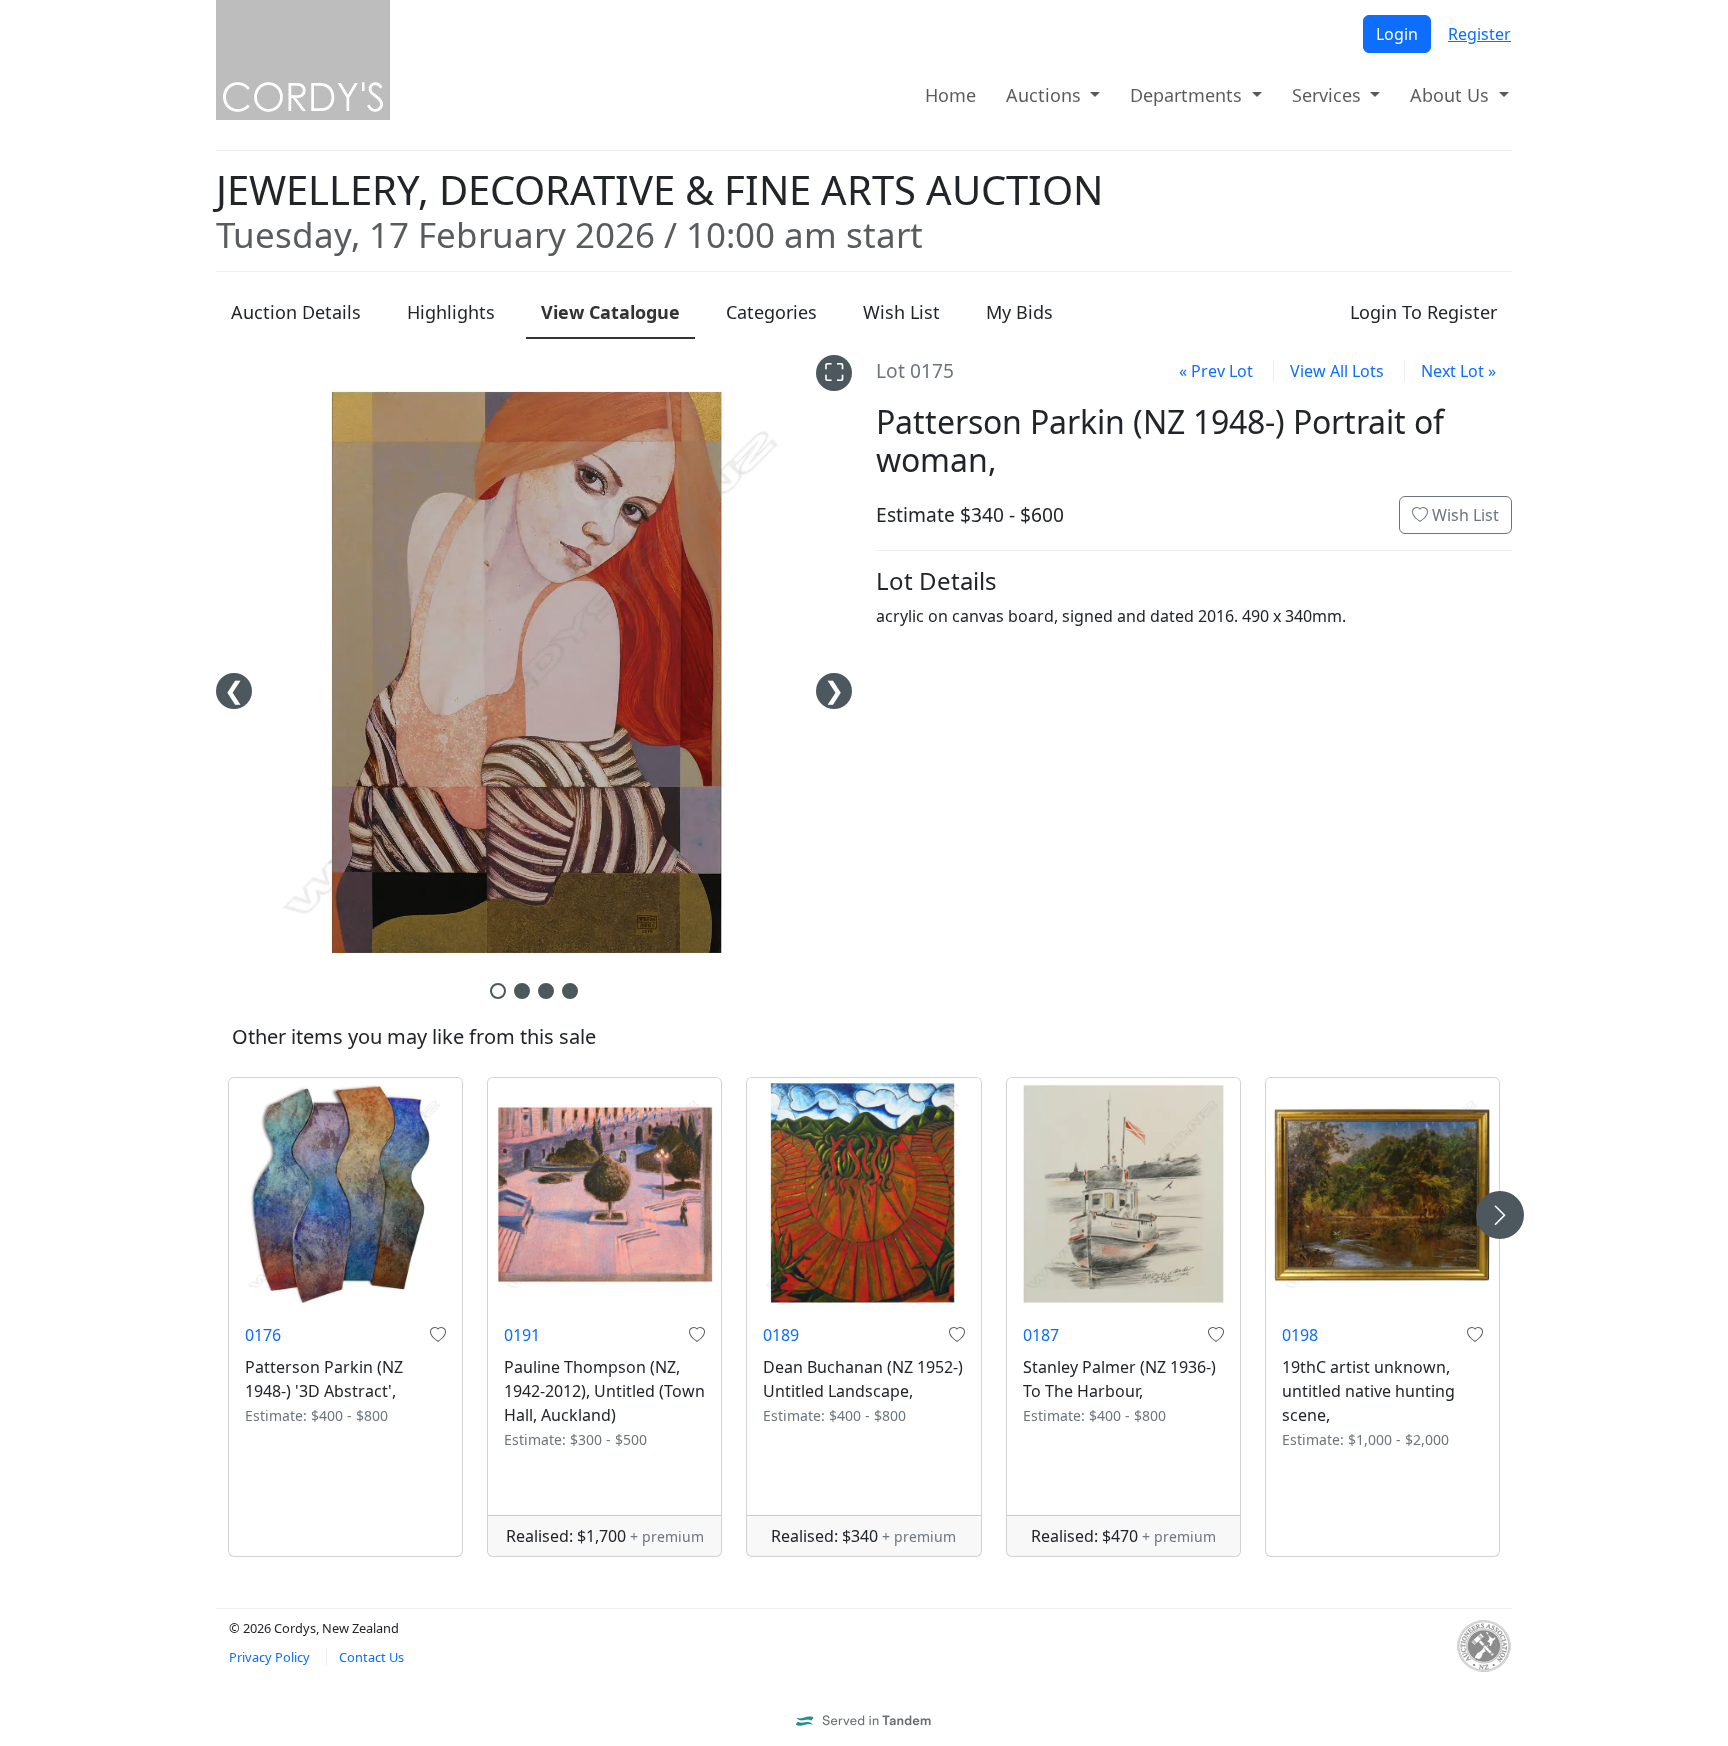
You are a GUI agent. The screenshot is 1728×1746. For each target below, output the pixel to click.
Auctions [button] (1046, 95)
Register (1479, 34)
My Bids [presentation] (1019, 312)
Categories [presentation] (771, 312)
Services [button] (1329, 95)
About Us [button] (1452, 95)
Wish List (1463, 515)
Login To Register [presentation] (1423, 312)
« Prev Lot (1216, 371)
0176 (263, 1335)
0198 (1300, 1335)
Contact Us (371, 1657)
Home (950, 95)
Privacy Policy (269, 1657)
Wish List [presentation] (901, 312)
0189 (781, 1335)
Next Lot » (1458, 371)
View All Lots (1337, 371)
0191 (522, 1335)
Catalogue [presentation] (610, 312)
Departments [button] (1188, 95)
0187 (1041, 1335)
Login (1397, 34)
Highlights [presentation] (451, 312)
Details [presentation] (296, 312)
